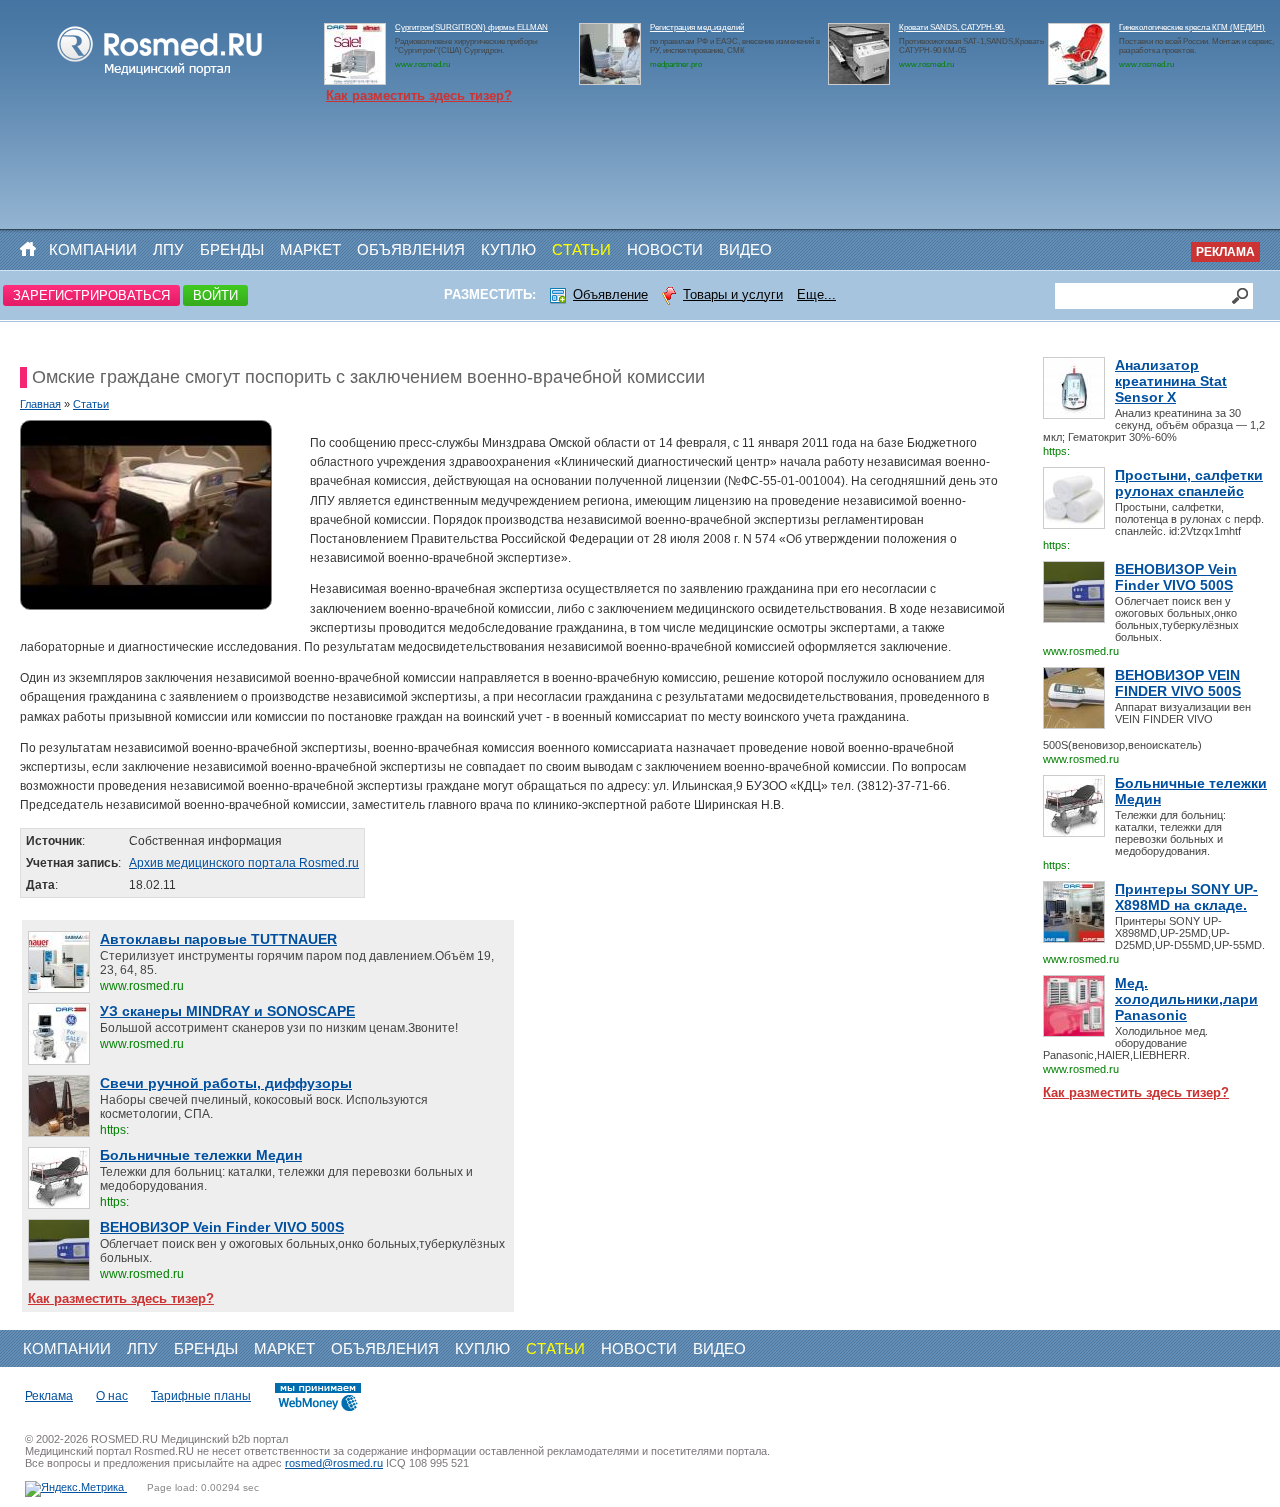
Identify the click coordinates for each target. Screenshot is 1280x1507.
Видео (745, 249)
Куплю (508, 249)
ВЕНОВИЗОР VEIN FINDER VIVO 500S (1178, 683)
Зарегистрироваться (91, 295)
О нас (112, 1396)
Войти (215, 295)
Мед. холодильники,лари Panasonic (1186, 999)
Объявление (610, 294)
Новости (665, 249)
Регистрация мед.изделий (697, 27)
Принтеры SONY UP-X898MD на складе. (1186, 897)
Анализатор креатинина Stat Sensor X (1171, 381)
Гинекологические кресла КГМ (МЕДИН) (1192, 27)
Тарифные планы (201, 1396)
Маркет (310, 249)
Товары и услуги (733, 294)
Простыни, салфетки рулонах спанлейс (1189, 483)
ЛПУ (168, 249)
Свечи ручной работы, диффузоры (226, 1083)
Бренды (232, 249)
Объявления (411, 249)
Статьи (581, 249)
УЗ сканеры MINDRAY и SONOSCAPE (227, 1011)
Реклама (1225, 252)
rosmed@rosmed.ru (334, 1463)
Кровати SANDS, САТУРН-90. (952, 27)
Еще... (816, 294)
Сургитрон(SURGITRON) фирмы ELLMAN (471, 27)
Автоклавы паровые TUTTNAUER (218, 939)
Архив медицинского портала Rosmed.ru (244, 863)
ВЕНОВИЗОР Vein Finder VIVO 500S (1176, 577)
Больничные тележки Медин (1191, 791)
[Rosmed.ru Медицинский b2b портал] (160, 76)
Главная (40, 404)
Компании (93, 249)
